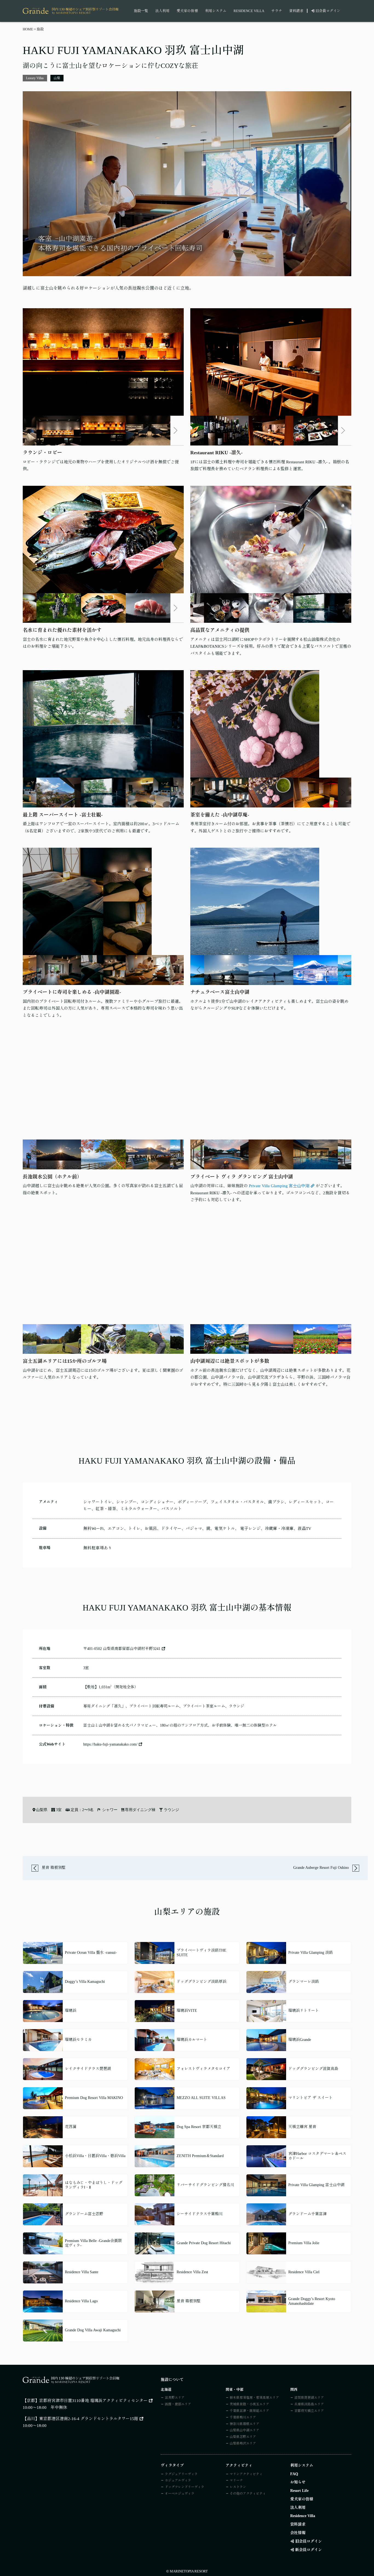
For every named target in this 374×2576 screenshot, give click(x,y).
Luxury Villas (35, 78)
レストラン (238, 2487)
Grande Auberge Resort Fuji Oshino (322, 1868)
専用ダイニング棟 (140, 1810)
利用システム (216, 11)
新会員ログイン (309, 2550)
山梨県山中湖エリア (244, 2430)
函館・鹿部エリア (178, 2404)
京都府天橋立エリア (309, 2411)
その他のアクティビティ (248, 2494)
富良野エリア (175, 2398)
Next (176, 430)
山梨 (57, 78)
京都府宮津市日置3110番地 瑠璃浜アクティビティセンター (93, 2401)
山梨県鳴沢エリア (243, 2443)
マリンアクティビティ (246, 2474)
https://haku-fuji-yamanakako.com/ (110, 1744)
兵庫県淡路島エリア (309, 2404)
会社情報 (298, 2533)
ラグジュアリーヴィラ (181, 2474)
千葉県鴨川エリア (243, 2417)
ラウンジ (171, 1810)
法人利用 (162, 11)
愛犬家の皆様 (187, 11)
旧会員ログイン (328, 11)
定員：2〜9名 (82, 1810)
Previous (31, 430)
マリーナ (236, 2480)
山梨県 (42, 1810)
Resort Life (299, 2491)
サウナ (277, 11)
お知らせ (298, 2482)
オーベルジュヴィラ (180, 2494)
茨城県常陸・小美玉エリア (249, 2404)
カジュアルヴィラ (178, 2480)
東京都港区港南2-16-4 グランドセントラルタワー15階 (89, 2419)
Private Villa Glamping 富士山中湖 (279, 1186)
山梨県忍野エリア (243, 2437)
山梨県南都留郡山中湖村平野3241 (132, 1649)
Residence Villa (249, 11)
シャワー (110, 1810)
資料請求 (296, 11)
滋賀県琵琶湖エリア (309, 2398)
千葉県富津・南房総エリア (249, 2411)
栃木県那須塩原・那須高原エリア (254, 2398)
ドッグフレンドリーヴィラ (185, 2487)
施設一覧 (141, 11)
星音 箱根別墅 (53, 1868)
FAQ (294, 2474)
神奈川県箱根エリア (244, 2424)
